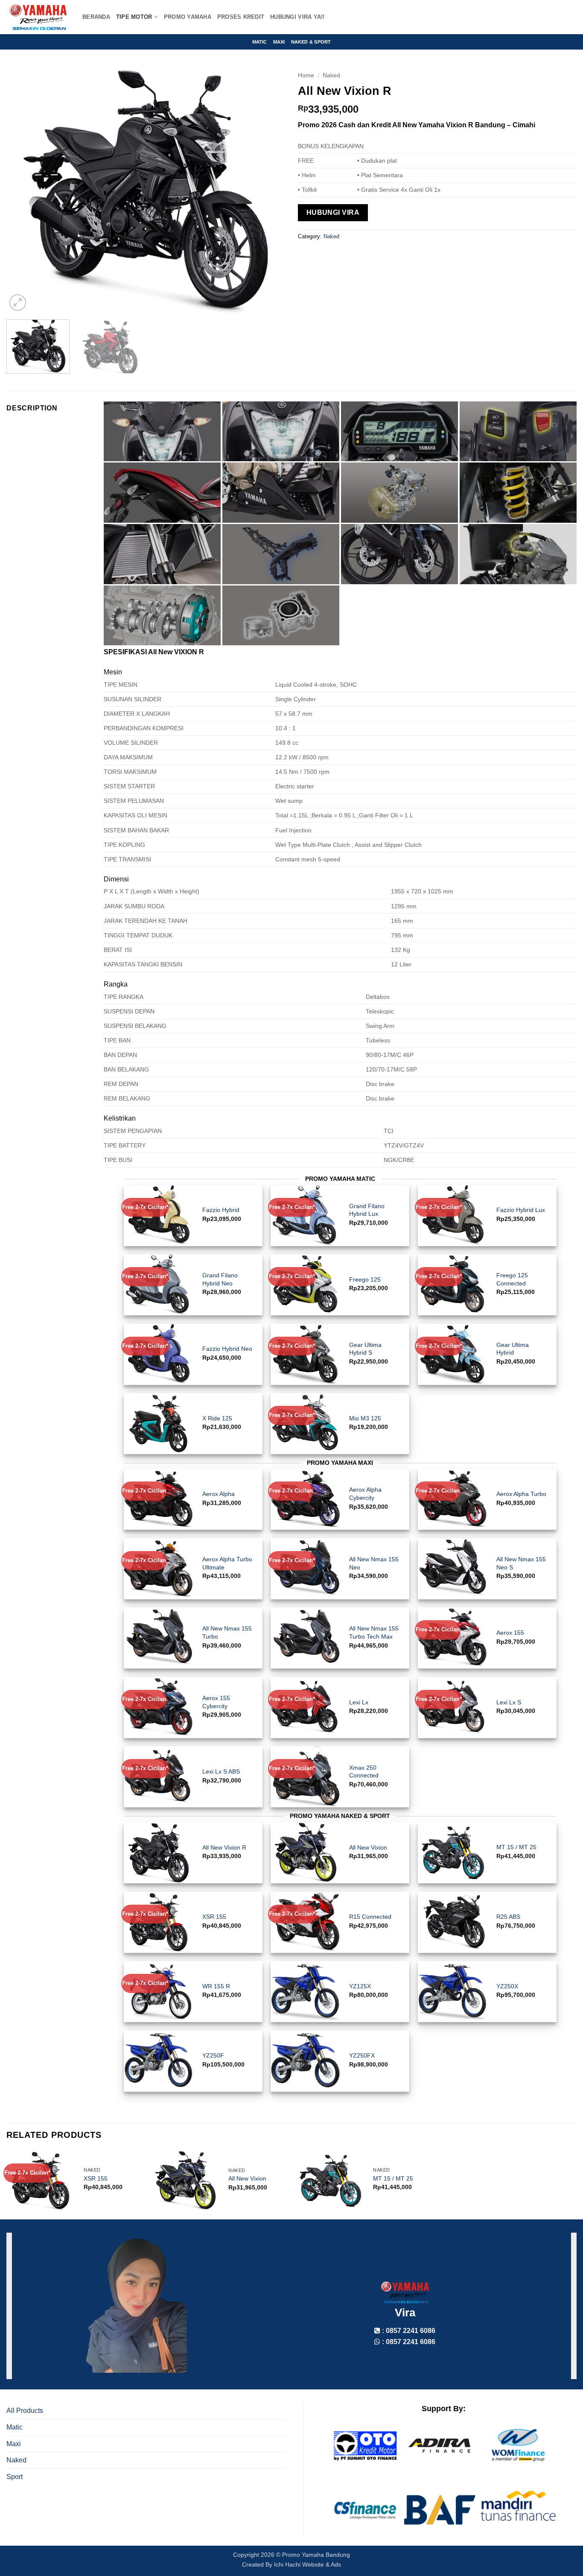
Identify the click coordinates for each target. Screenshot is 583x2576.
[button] (18, 303)
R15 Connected (370, 1917)
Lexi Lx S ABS (221, 1771)
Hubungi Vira (333, 212)
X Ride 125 (217, 1418)
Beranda (96, 17)
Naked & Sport (311, 42)
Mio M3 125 (365, 1418)
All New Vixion (368, 1847)
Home (306, 75)
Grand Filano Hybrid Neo (220, 1279)
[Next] (269, 190)
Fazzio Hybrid (221, 1210)
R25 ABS (508, 1917)
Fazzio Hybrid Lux (521, 1210)
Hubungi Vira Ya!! (297, 17)
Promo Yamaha (188, 17)
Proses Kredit (241, 17)
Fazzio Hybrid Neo (227, 1349)
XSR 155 (214, 1917)
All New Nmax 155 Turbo (227, 1632)
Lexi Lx (359, 1702)
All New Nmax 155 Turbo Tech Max (374, 1632)
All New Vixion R (224, 1847)
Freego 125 (365, 1279)
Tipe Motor (134, 17)
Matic (260, 42)
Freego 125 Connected (512, 1279)
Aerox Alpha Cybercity (365, 1494)
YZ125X (360, 1986)
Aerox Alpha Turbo (521, 1494)
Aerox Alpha (219, 1494)
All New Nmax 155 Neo (374, 1563)
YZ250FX (362, 2055)
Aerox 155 (510, 1633)
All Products (25, 2411)
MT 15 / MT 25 (516, 1847)
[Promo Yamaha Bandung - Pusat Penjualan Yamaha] (38, 17)
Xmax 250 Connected (364, 1772)
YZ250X (507, 1986)
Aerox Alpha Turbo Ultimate (227, 1563)
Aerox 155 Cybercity (216, 1702)
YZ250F (213, 2055)
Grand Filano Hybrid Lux (367, 1210)
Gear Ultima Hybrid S (365, 1349)
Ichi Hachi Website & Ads (308, 2564)
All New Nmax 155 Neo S (521, 1563)
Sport (15, 2477)
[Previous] (23, 190)
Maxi (279, 42)
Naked (331, 75)
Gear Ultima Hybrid (513, 1349)
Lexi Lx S (509, 1702)
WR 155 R (216, 1986)
